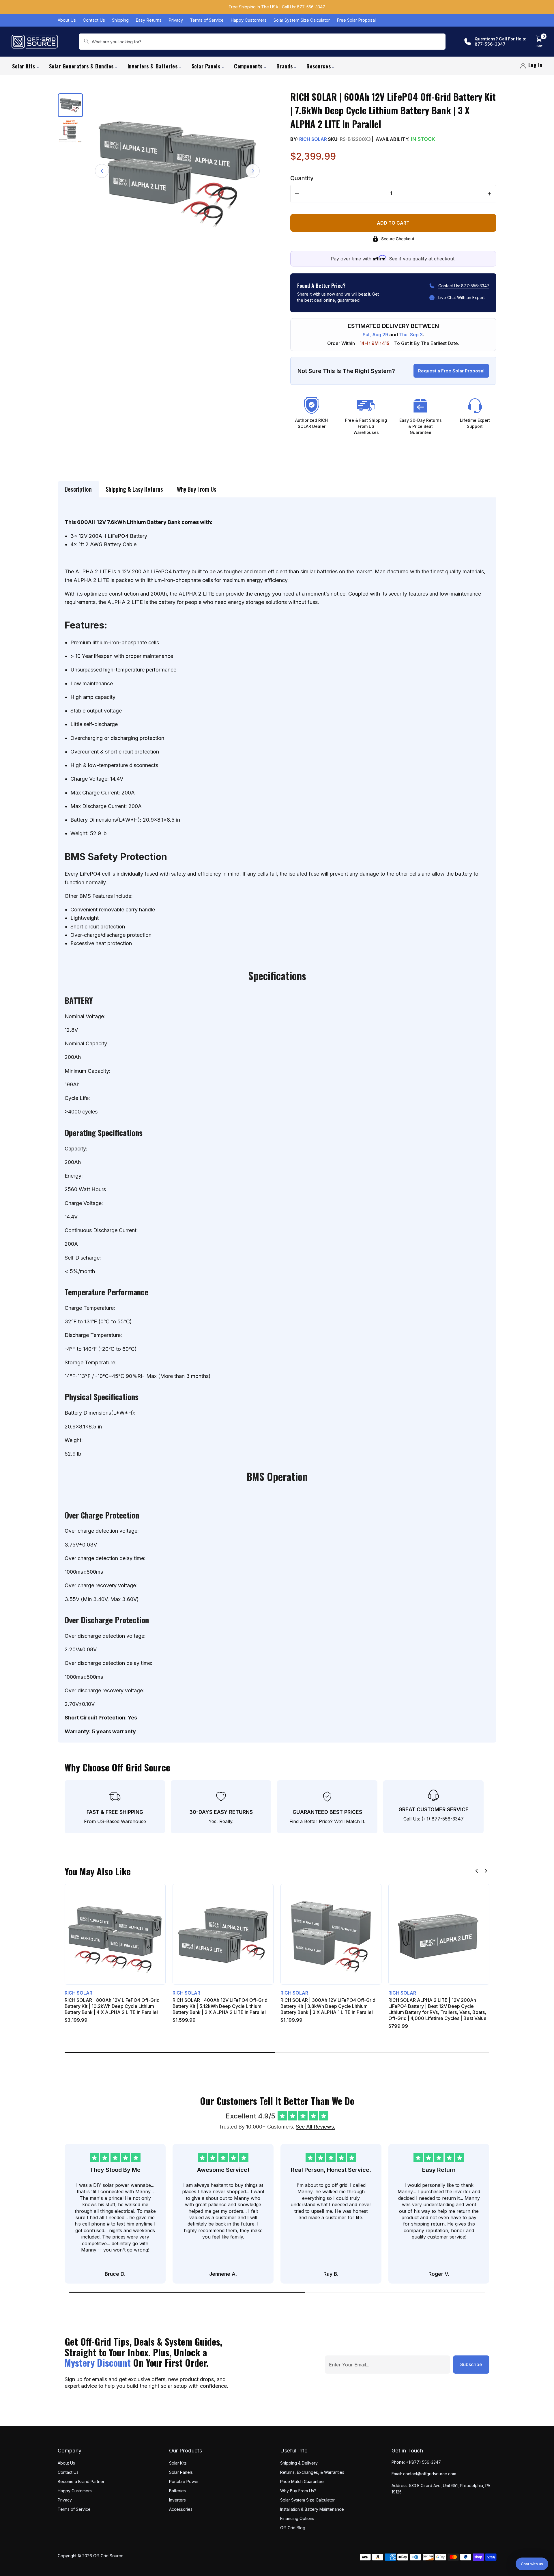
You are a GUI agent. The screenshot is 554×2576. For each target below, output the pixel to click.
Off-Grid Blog (293, 2528)
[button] (532, 2564)
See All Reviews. (316, 2127)
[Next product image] (253, 171)
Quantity (302, 178)
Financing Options (297, 2518)
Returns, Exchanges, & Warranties (312, 2472)
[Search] (86, 42)
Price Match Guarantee (302, 2481)
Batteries (177, 2491)
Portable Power (184, 2481)
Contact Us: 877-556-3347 (464, 286)
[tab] (78, 489)
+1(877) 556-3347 (423, 2462)
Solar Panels (181, 2472)
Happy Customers (249, 20)
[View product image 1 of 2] (70, 105)
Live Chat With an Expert (462, 297)
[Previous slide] (477, 1871)
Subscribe (471, 2364)
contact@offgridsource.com (430, 2474)
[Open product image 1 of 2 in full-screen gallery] (177, 171)
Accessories (181, 2509)
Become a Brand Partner (81, 2481)
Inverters (177, 2500)
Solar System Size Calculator (302, 20)
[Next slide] (486, 1871)
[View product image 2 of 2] (70, 131)
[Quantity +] (489, 194)
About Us (67, 20)
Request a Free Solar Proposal (451, 371)
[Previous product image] (102, 171)
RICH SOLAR (313, 139)
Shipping (120, 20)
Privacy (176, 20)
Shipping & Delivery (299, 2463)
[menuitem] (26, 66)
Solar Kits (178, 2463)
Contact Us (94, 20)
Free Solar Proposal (356, 20)
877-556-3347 (311, 7)
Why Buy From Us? (298, 2491)
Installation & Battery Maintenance (312, 2509)
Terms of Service (207, 20)
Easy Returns (149, 20)
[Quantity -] (297, 194)
